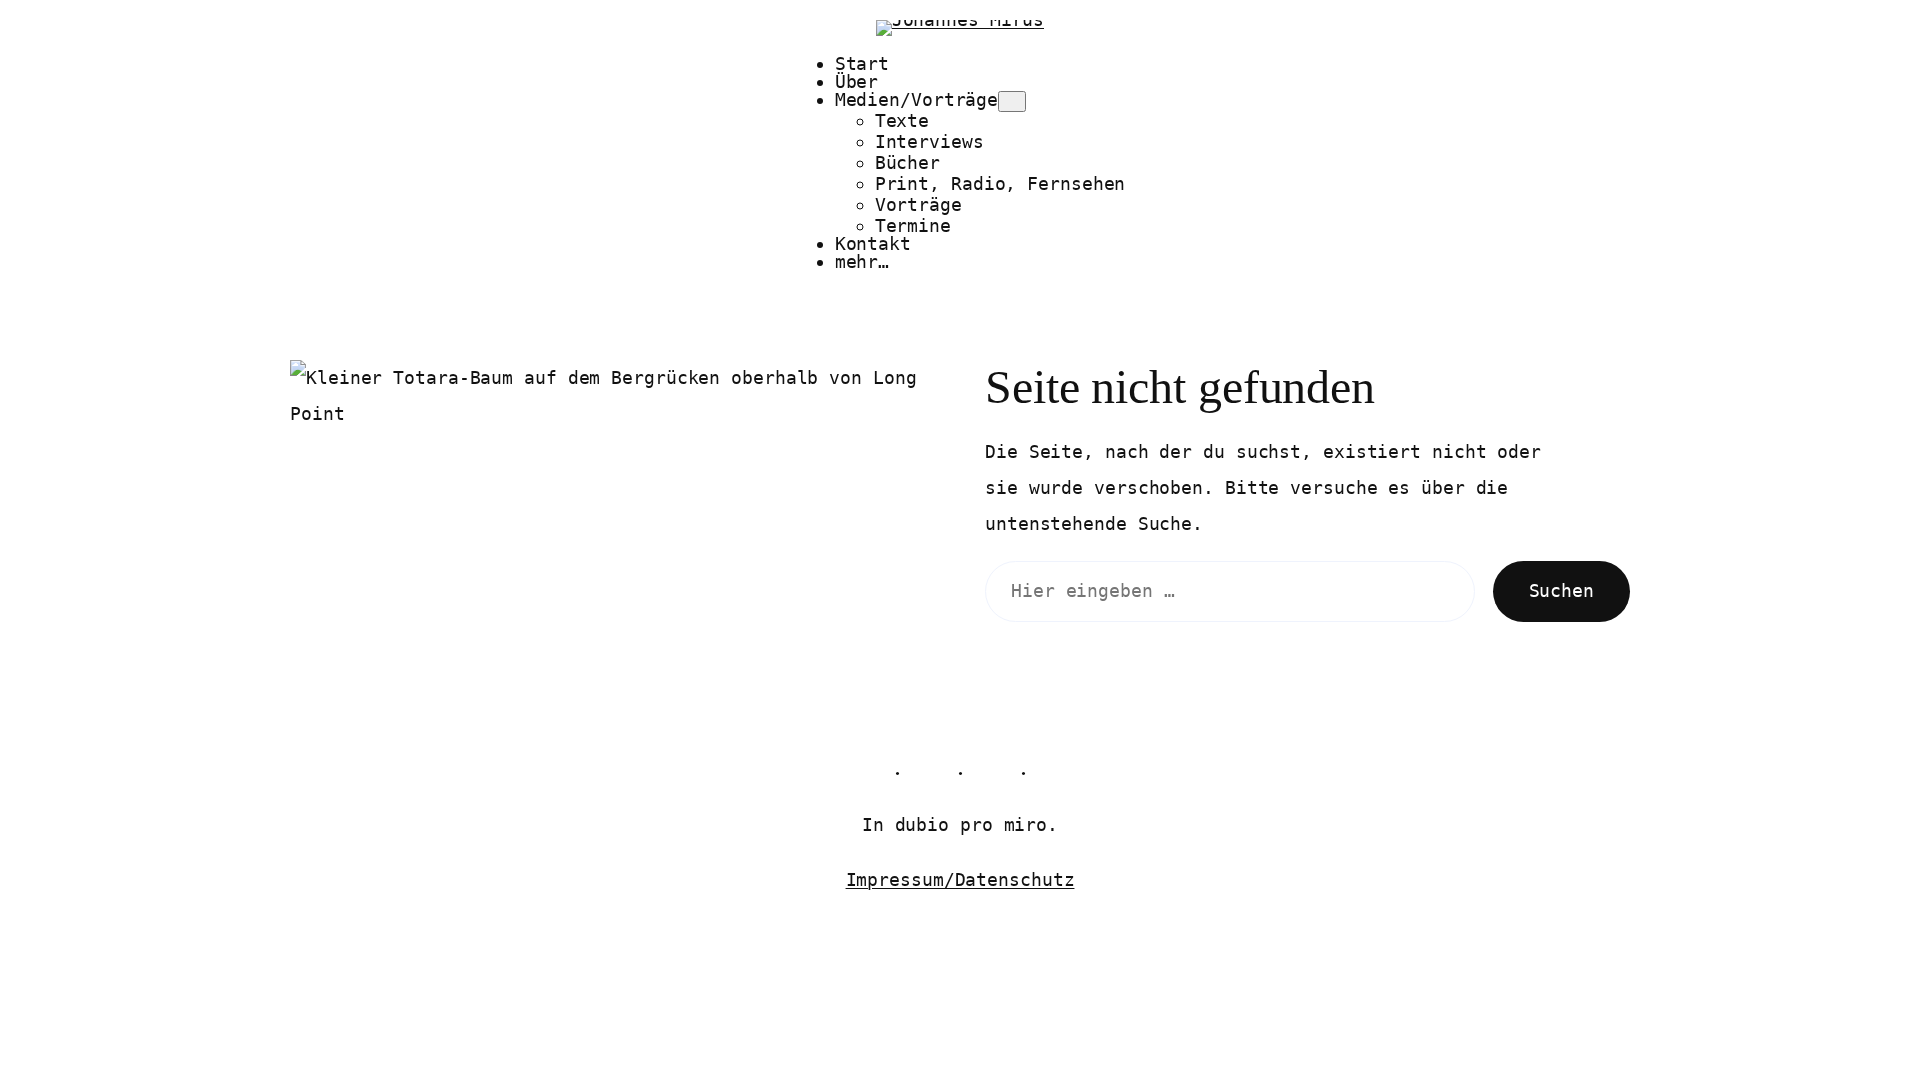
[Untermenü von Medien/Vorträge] (1012, 101)
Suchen (1561, 590)
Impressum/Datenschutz (960, 879)
